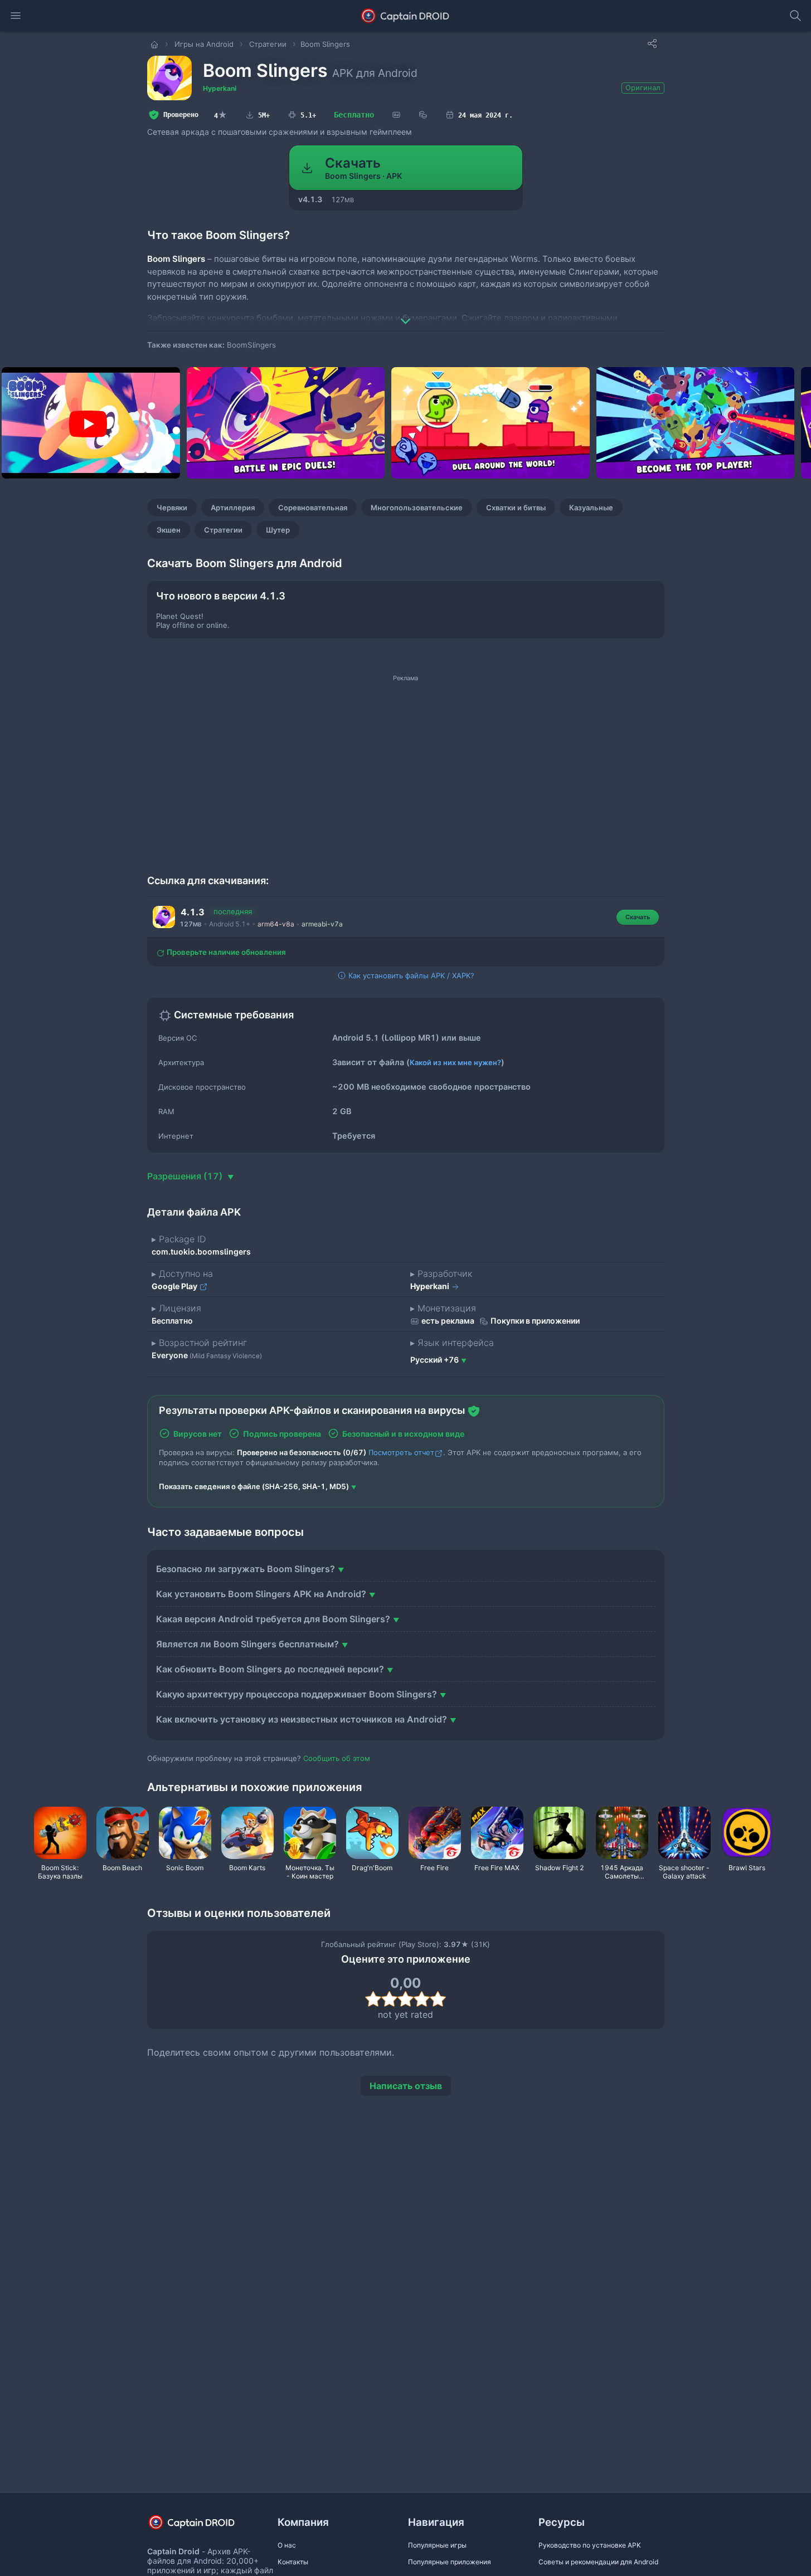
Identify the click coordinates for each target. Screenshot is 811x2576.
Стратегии (223, 530)
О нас (287, 2545)
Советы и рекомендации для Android (598, 2562)
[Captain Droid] (201, 2526)
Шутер (278, 530)
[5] (438, 1999)
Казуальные (591, 508)
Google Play (175, 1286)
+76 (434, 1360)
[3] (405, 1999)
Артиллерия (233, 508)
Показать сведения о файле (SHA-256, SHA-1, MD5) (254, 1486)
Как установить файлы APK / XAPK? (410, 975)
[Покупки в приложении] (423, 115)
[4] (422, 1999)
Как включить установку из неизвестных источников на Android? (302, 1719)
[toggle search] (795, 16)
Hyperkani (220, 88)
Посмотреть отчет (401, 1452)
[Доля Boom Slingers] (652, 43)
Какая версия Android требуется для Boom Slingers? (273, 1619)
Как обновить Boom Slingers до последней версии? (270, 1669)
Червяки (172, 508)
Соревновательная (313, 508)
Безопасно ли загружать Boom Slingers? (246, 1569)
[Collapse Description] (406, 313)
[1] (373, 1999)
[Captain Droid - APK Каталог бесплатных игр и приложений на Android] (405, 16)
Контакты (293, 2562)
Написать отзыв (406, 2086)
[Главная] (156, 44)
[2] (389, 1999)
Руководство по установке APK (590, 2545)
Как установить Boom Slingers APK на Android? (261, 1594)
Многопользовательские (417, 508)
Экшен (169, 530)
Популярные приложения (450, 2562)
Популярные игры (437, 2545)
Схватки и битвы (516, 508)
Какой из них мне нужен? (455, 1062)
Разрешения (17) (186, 1176)
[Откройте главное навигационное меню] (16, 16)
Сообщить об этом (337, 1758)
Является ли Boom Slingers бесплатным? (247, 1644)
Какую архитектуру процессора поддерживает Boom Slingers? (297, 1694)
